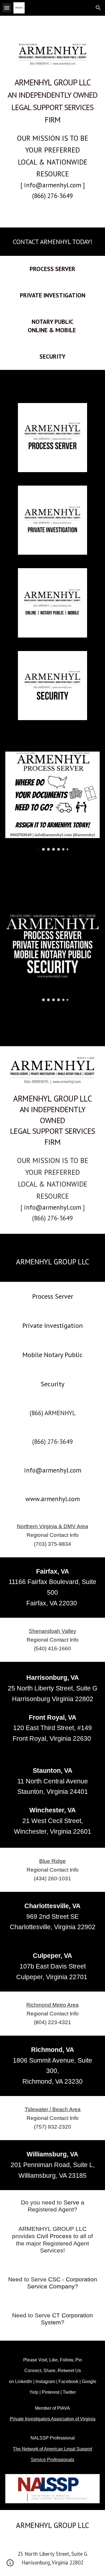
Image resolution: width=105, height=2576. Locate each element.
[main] (53, 100)
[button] (7, 8)
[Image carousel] (53, 801)
